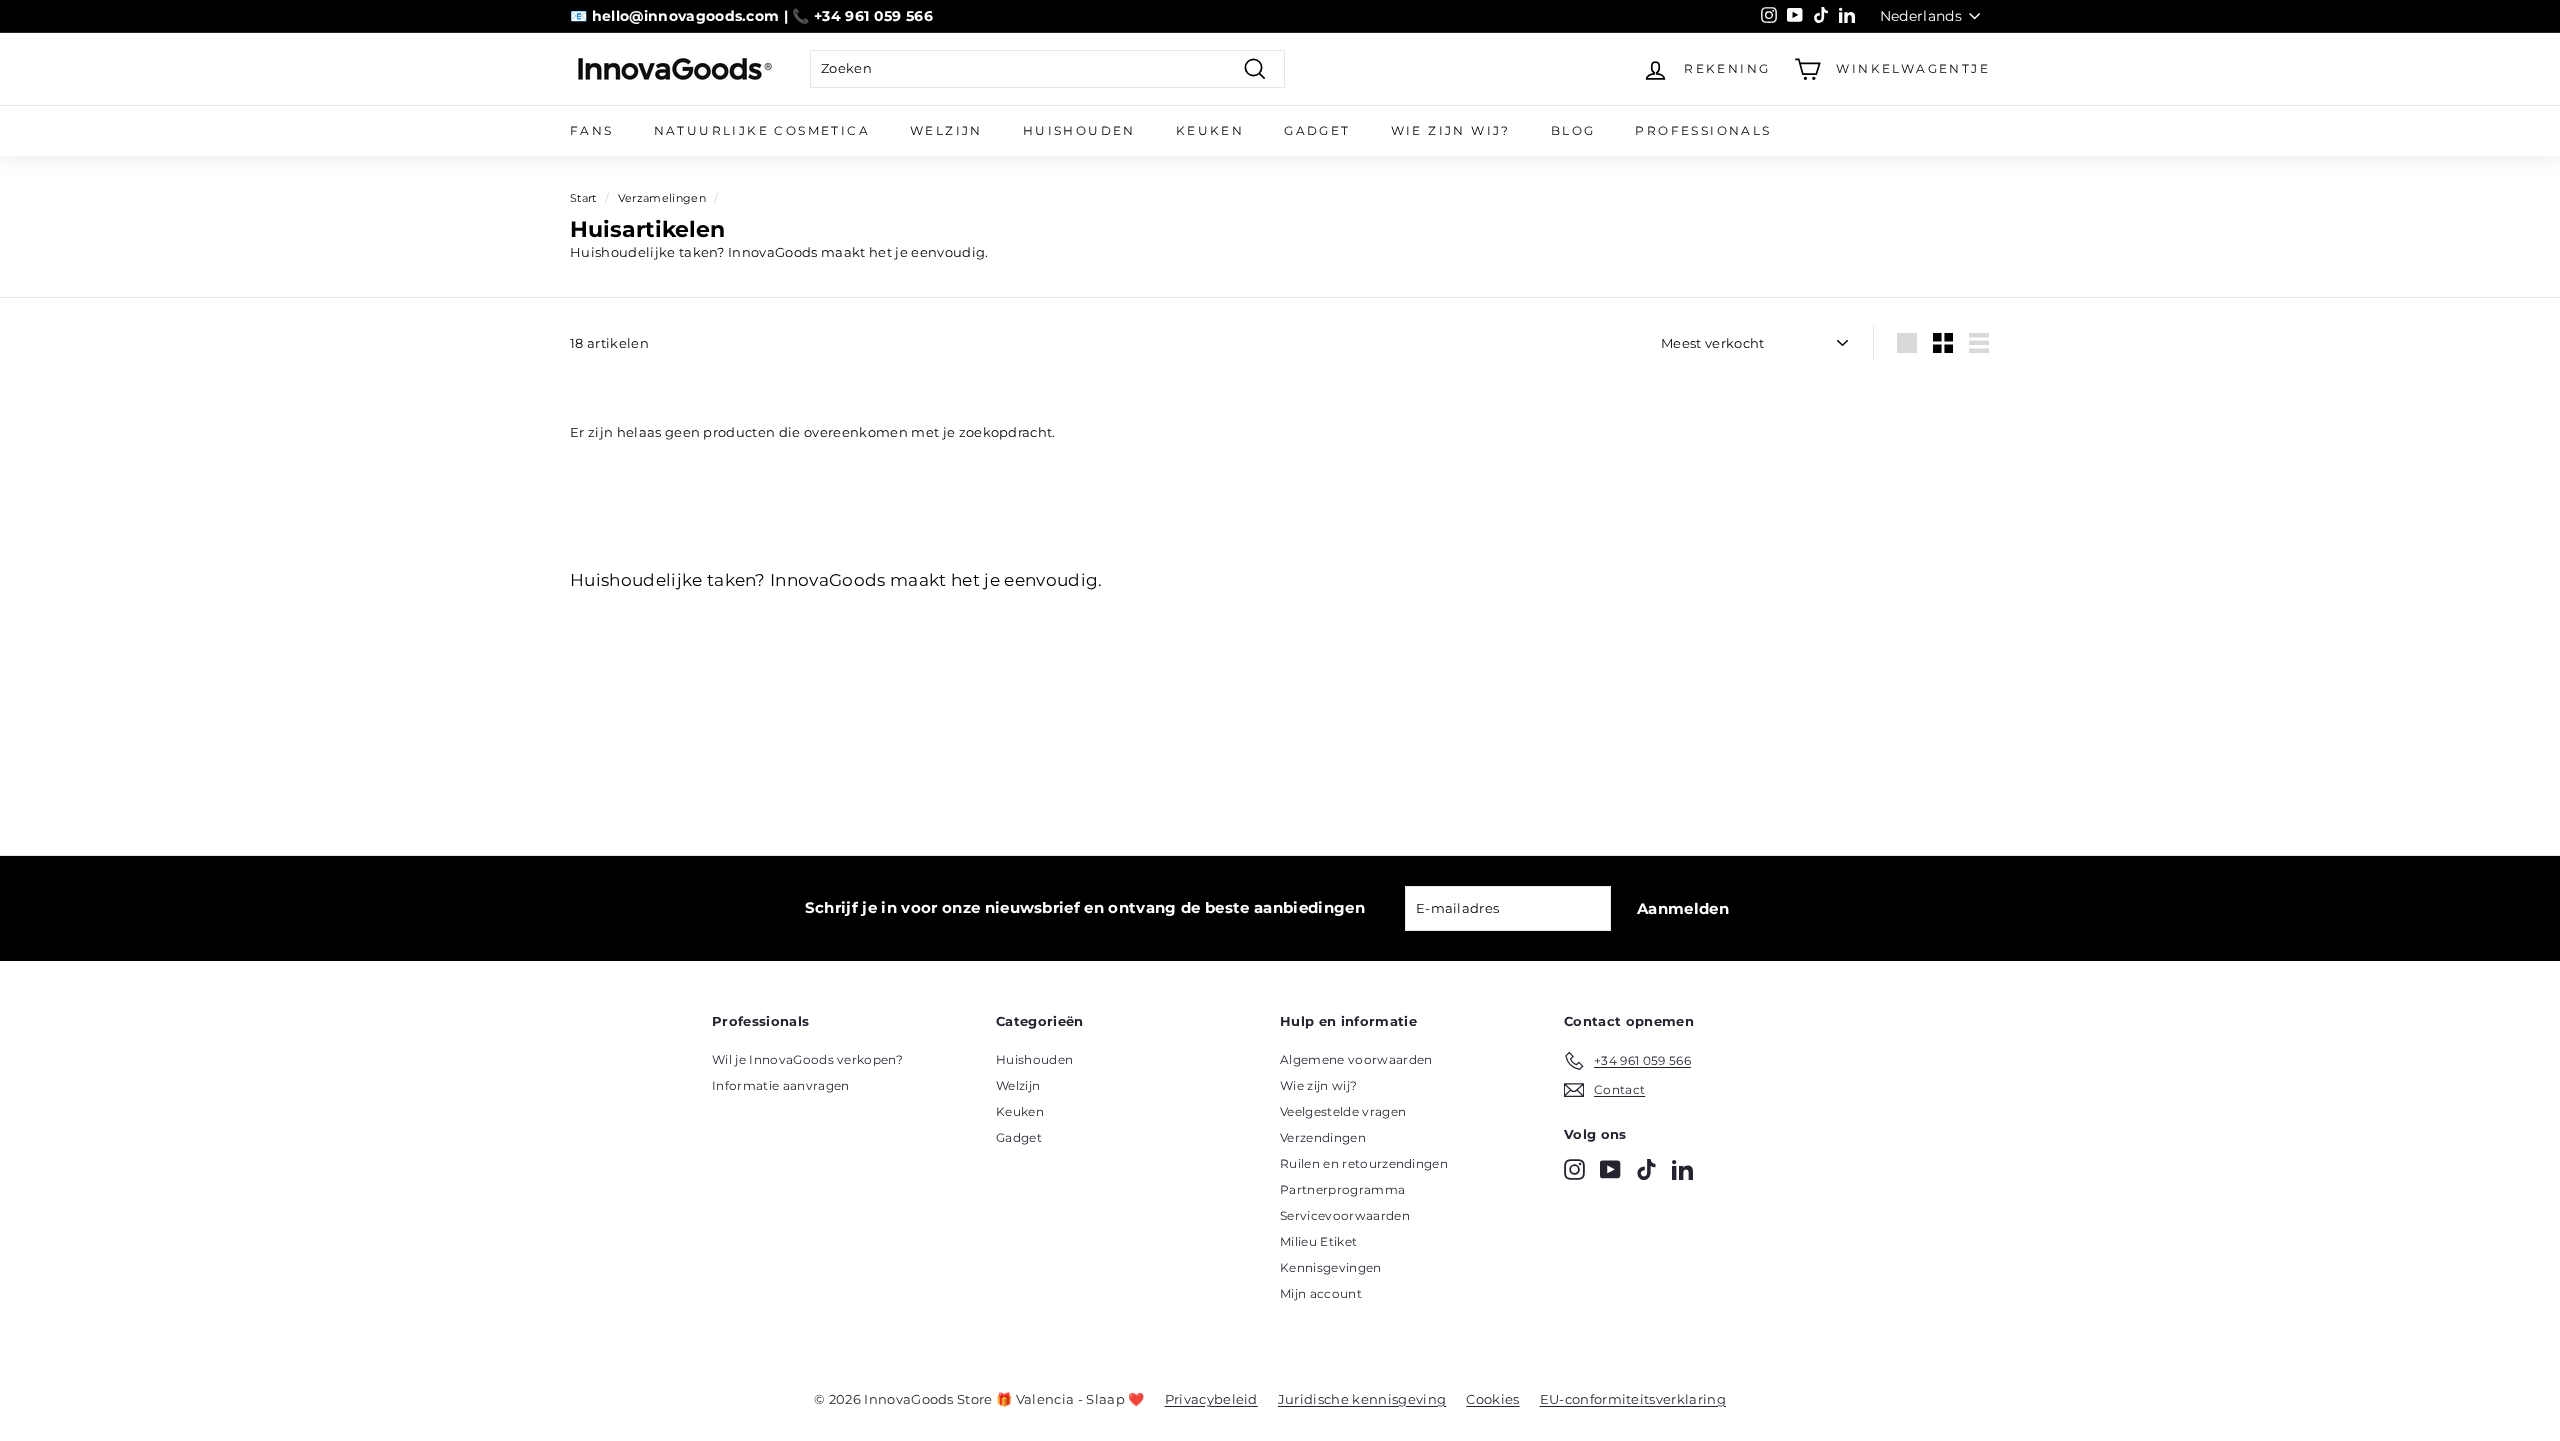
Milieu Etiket (1318, 1241)
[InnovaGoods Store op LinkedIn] (1682, 1169)
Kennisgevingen (1331, 1267)
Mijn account (1321, 1293)
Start (583, 198)
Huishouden (1079, 130)
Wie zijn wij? (1451, 130)
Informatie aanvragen (781, 1085)
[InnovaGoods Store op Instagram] (1574, 1169)
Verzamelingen (662, 198)
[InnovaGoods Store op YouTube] (1610, 1169)
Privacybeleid (1211, 1399)
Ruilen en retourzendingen (1364, 1163)
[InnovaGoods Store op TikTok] (1646, 1169)
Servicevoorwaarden (1345, 1215)
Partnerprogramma (1342, 1189)
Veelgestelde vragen (1343, 1111)
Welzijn (946, 130)
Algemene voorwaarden (1356, 1059)
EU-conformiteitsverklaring (1633, 1399)
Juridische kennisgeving (1362, 1399)
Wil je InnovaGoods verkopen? (807, 1059)
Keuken (1210, 130)
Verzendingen (1323, 1137)
